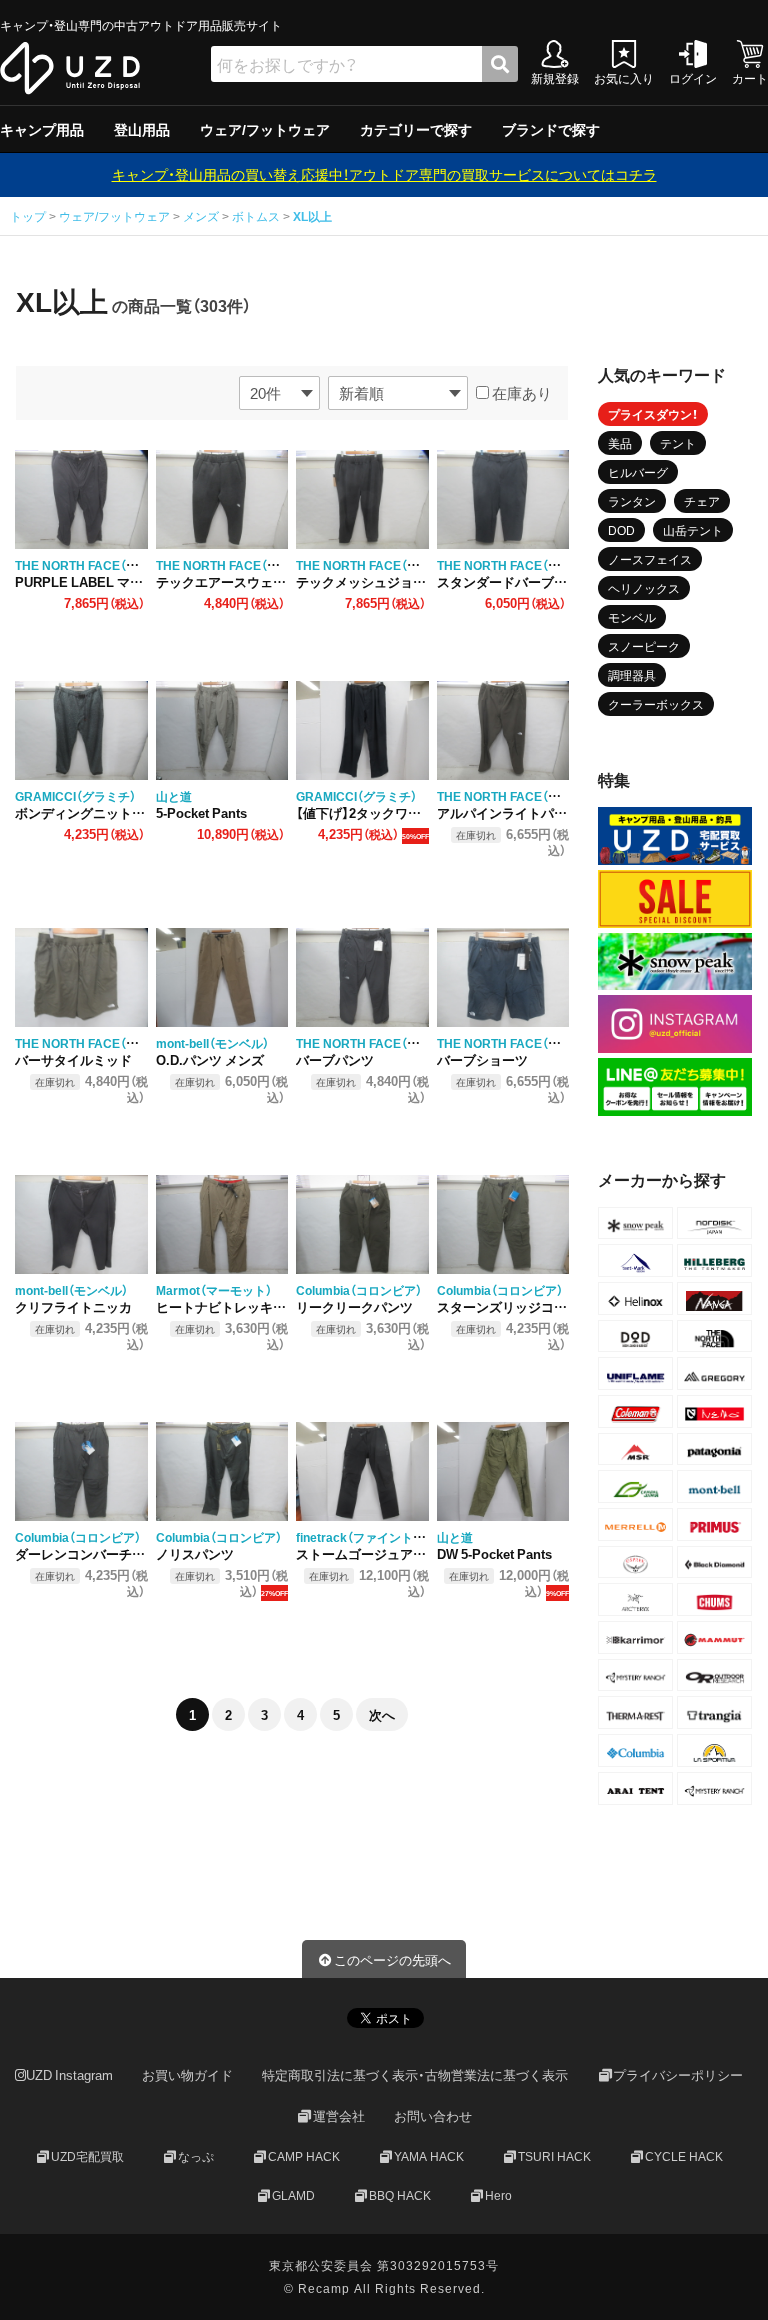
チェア (702, 501)
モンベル (632, 617)
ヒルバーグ (638, 472)
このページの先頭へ (392, 1959)
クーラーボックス (656, 704)
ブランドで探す (551, 129)
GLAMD (293, 2194)
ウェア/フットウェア (265, 129)
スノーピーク (644, 646)
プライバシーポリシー (678, 2074)
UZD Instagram (69, 2074)
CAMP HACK (304, 2155)
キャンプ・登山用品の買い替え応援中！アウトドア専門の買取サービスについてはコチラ (384, 174)
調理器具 (632, 675)
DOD (621, 530)
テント (678, 443)
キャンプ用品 (42, 129)
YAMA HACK (429, 2155)
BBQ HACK (400, 2194)
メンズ (201, 216)
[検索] (500, 64)
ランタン (632, 501)
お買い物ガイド (187, 2074)
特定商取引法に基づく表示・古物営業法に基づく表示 (415, 2074)
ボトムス (256, 216)
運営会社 (339, 2115)
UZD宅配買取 (87, 2155)
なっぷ (196, 2155)
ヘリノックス (644, 588)
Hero (498, 2194)
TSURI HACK (554, 2155)
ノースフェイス (650, 559)
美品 (620, 443)
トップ (29, 216)
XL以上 (312, 216)
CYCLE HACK (684, 2155)
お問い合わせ (433, 2115)
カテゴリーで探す (416, 129)
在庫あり (520, 393)
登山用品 (142, 129)
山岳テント (693, 530)
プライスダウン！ (653, 414)
